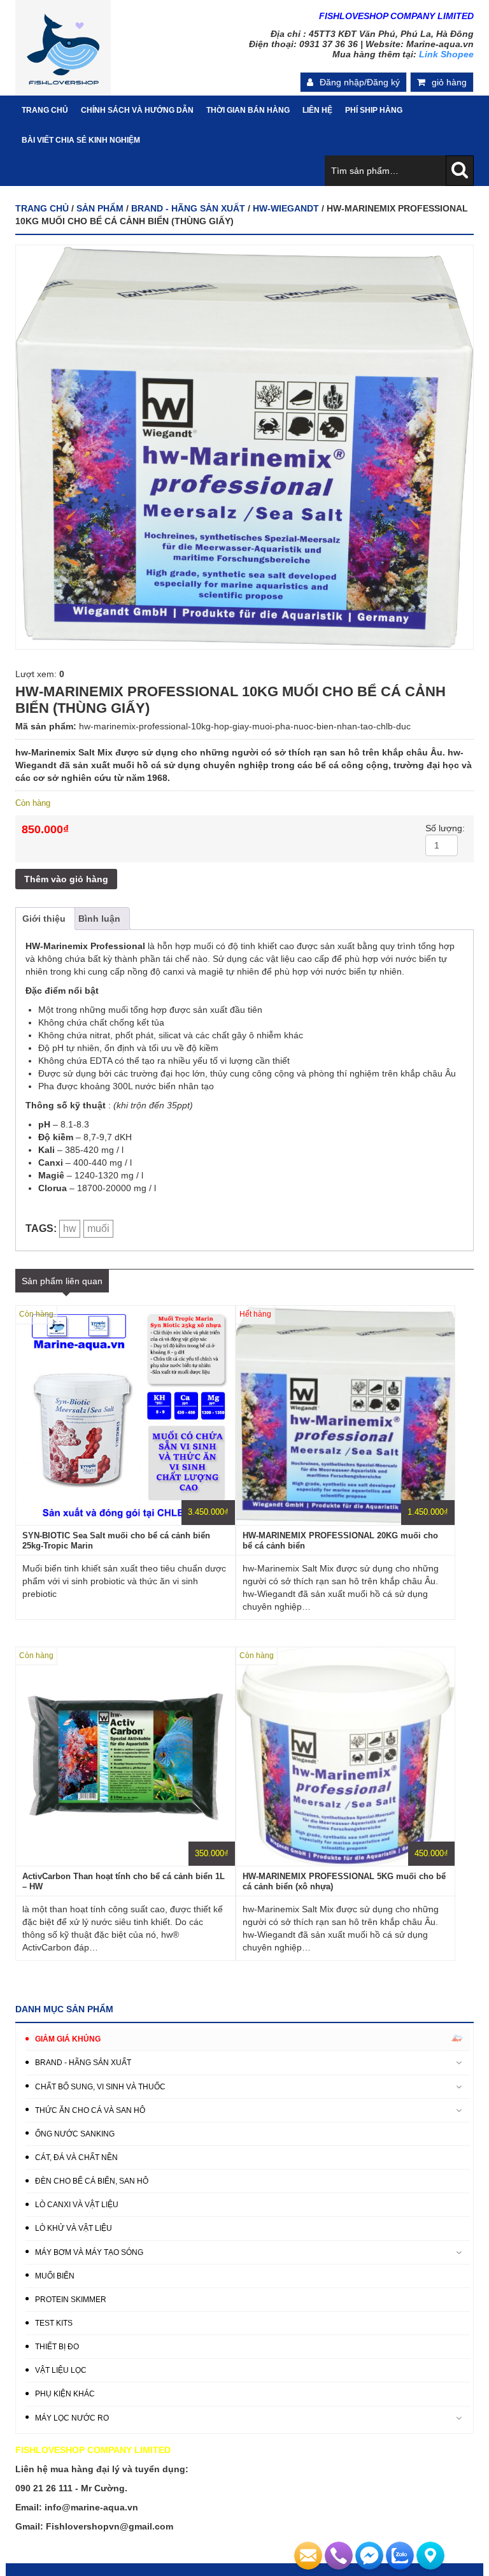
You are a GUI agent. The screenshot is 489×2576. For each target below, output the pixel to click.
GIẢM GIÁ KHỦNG (68, 2039)
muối (98, 1228)
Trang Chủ (45, 110)
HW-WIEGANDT (286, 208)
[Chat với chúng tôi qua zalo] (400, 2556)
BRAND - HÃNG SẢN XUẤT (188, 208)
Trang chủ (42, 208)
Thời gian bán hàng (248, 110)
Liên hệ (317, 110)
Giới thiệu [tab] (44, 919)
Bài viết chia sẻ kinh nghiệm (81, 140)
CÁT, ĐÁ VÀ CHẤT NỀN (76, 2157)
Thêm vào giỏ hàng (66, 879)
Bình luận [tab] (99, 919)
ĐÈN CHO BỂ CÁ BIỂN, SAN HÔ (92, 2181)
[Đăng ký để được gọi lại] (339, 2556)
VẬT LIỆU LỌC (61, 2370)
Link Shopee (446, 54)
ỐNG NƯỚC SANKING (75, 2134)
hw (70, 1228)
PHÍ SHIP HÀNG (374, 110)
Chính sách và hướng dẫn (137, 110)
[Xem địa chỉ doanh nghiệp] (430, 2556)
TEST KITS (54, 2323)
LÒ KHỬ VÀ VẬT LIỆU (74, 2228)
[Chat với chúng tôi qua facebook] (369, 2556)
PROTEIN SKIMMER (71, 2300)
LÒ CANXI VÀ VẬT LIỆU (77, 2205)
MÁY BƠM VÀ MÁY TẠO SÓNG (89, 2252)
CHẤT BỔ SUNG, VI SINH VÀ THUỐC (100, 2087)
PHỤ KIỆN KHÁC (65, 2394)
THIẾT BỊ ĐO (57, 2347)
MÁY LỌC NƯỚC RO (72, 2418)
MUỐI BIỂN (55, 2276)
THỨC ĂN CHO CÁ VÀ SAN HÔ (90, 2110)
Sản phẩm (100, 208)
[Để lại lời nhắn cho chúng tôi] (308, 2556)
